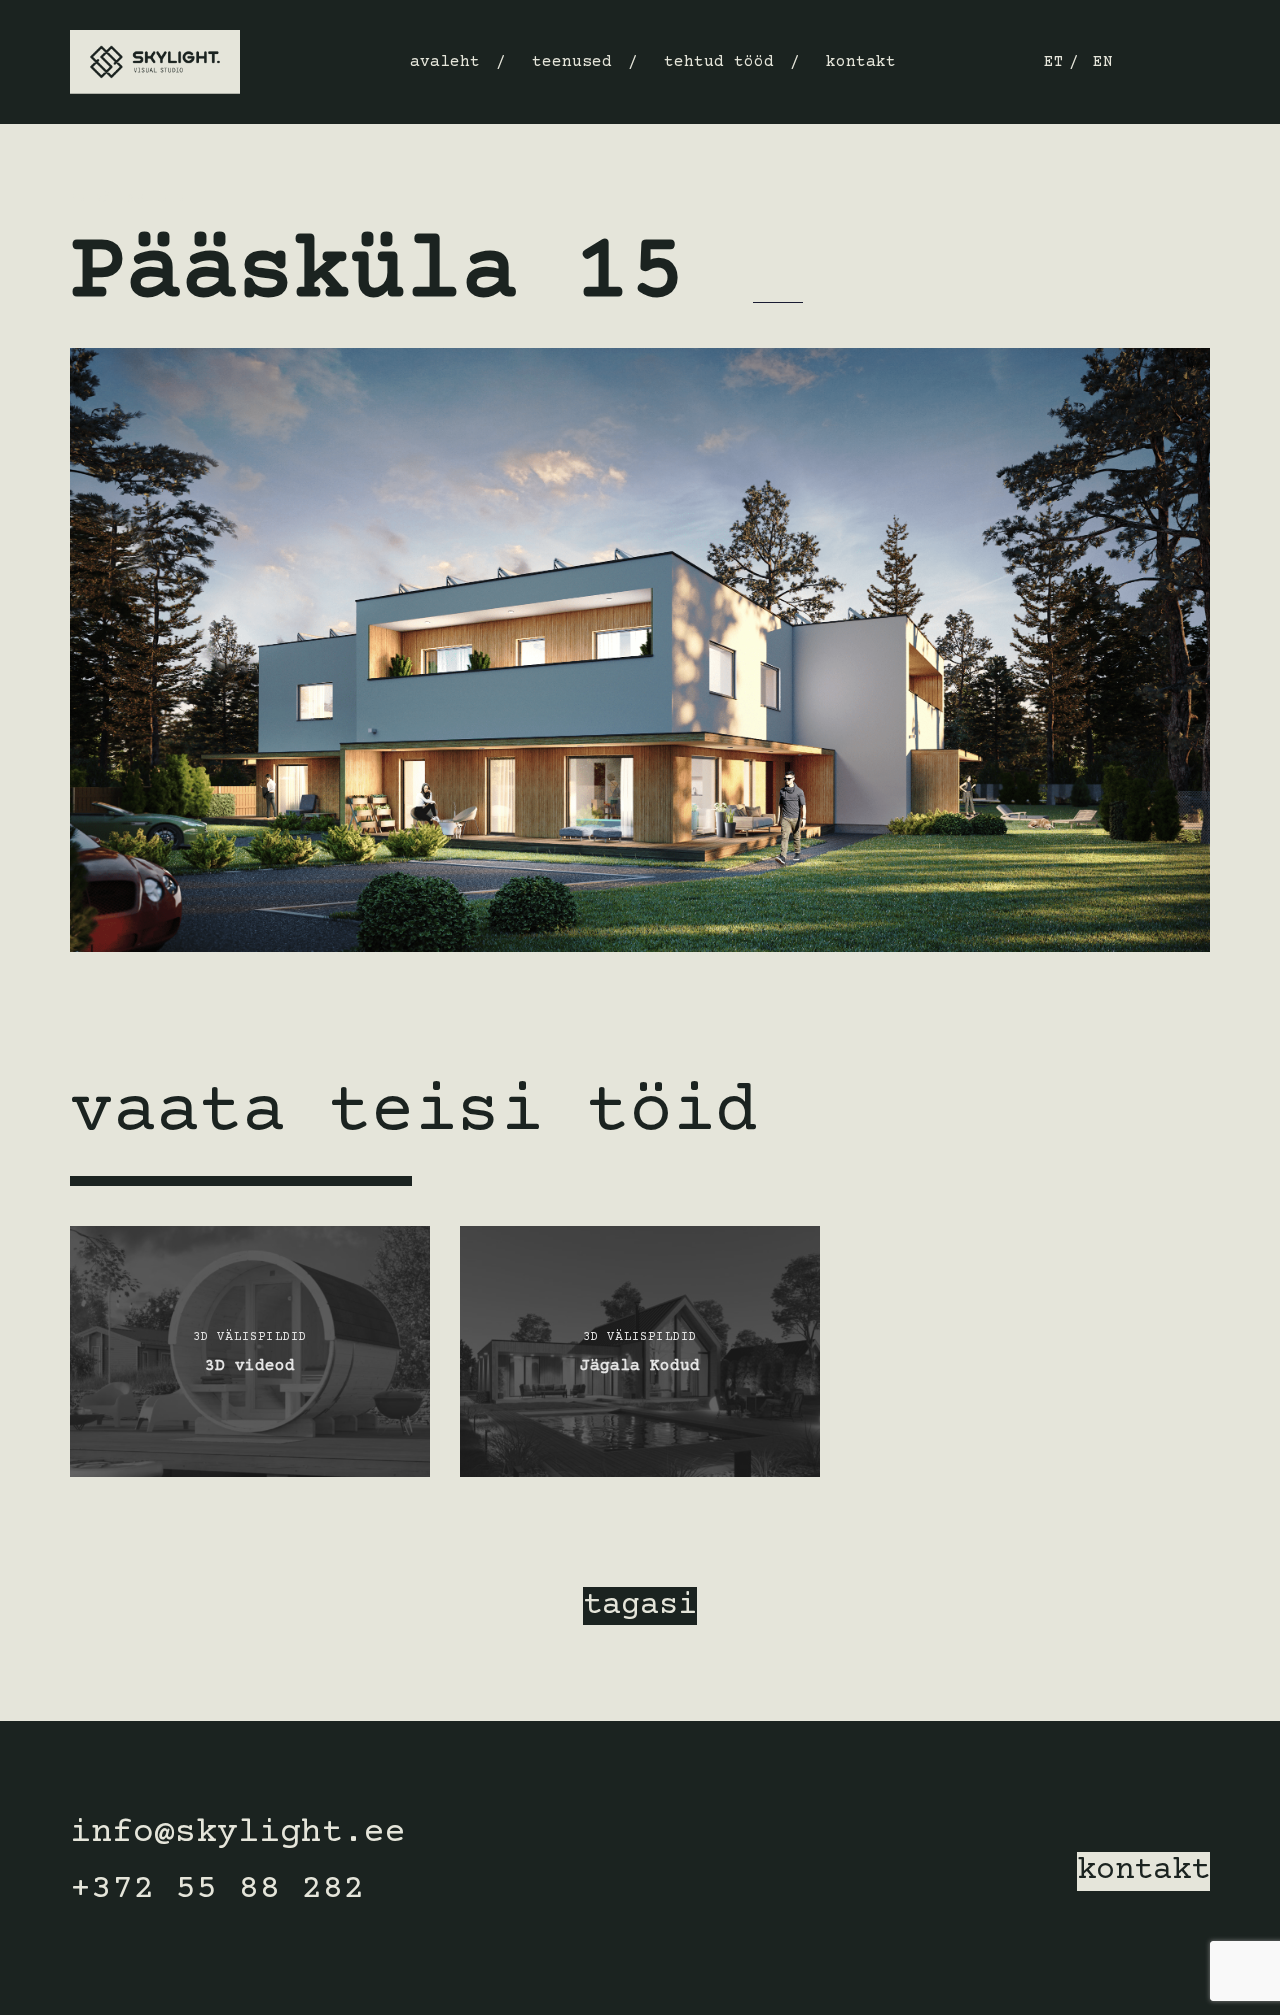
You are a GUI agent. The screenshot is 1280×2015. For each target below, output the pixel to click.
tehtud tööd (719, 62)
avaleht (445, 62)
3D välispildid (127, 199)
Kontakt (861, 62)
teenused (572, 62)
